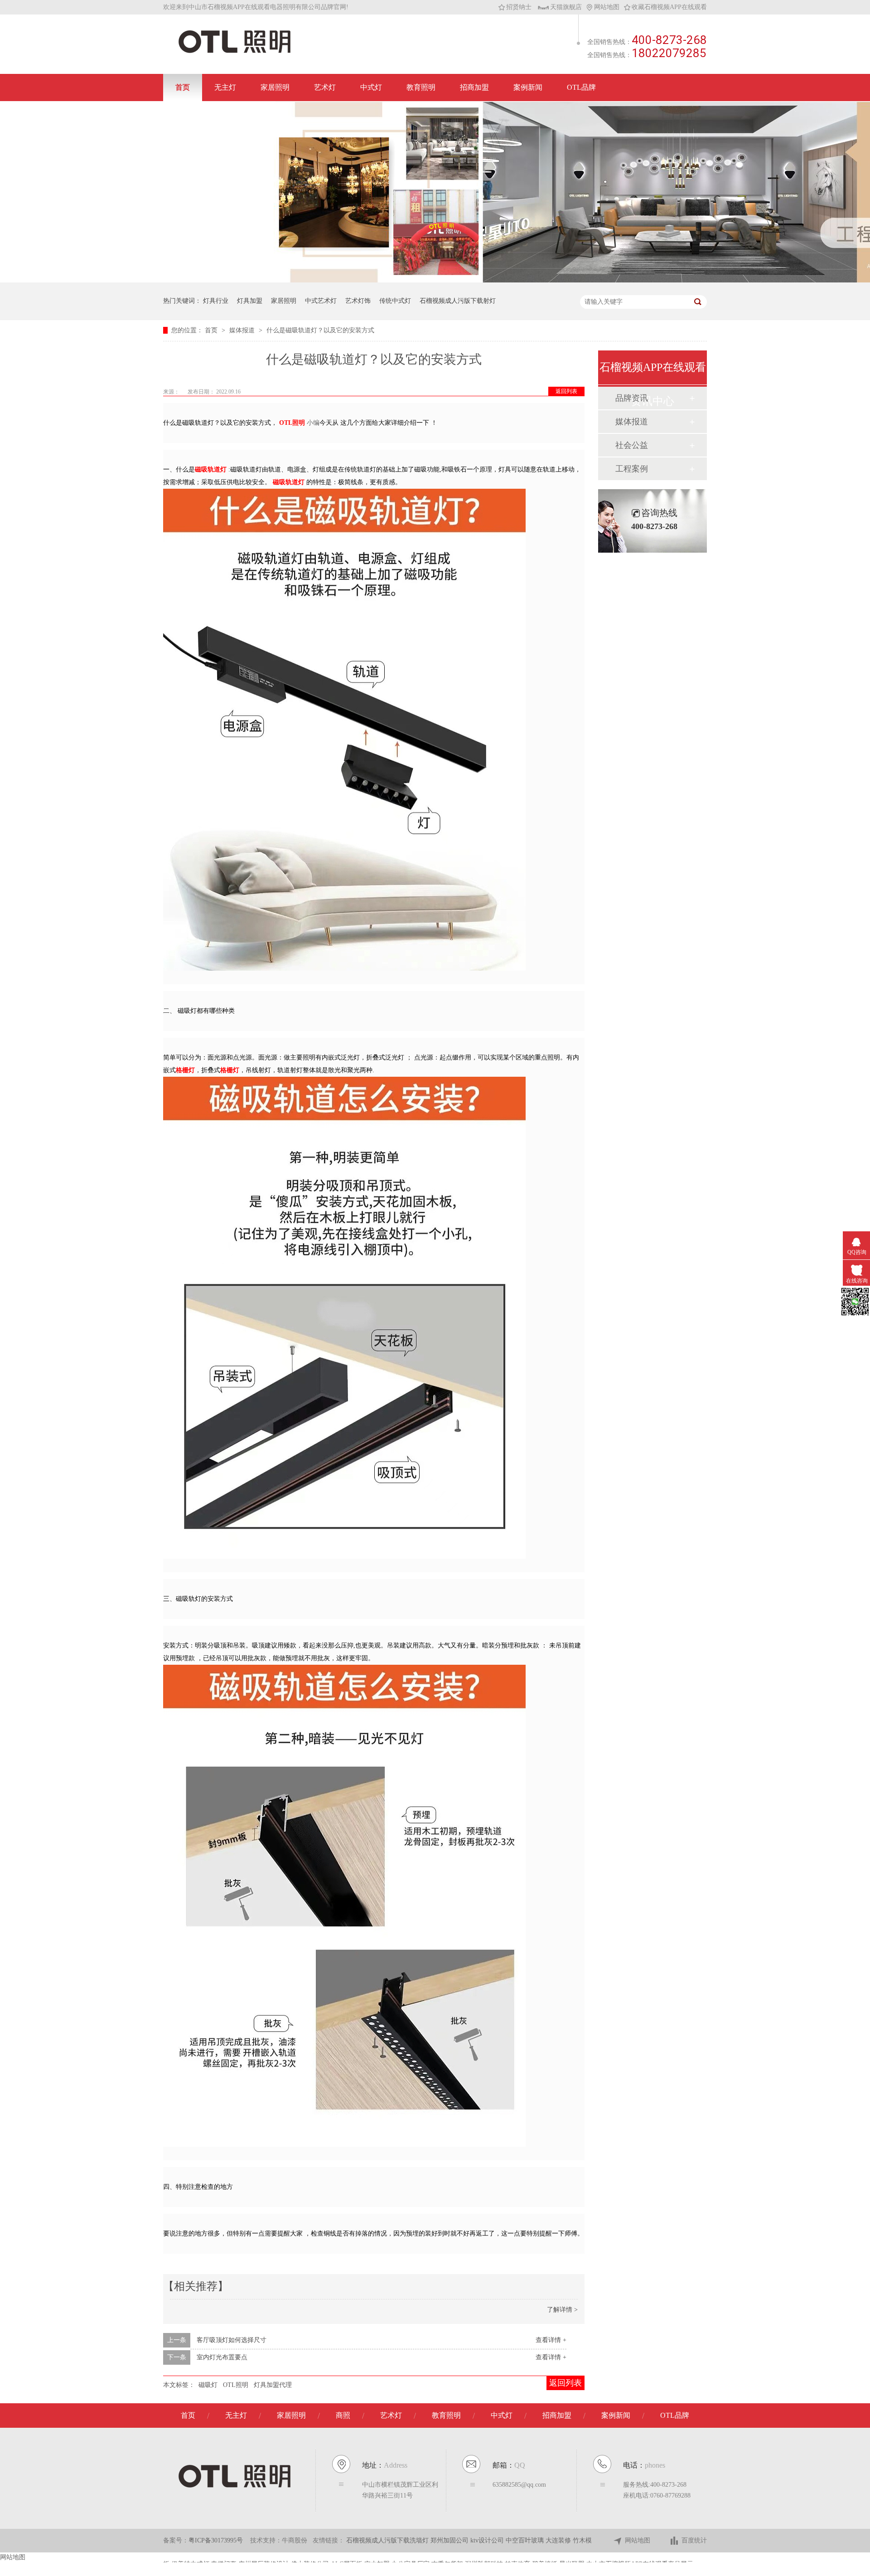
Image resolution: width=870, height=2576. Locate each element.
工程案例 (632, 469)
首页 (183, 87)
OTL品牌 (581, 87)
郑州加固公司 (450, 2540)
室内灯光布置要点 (222, 2357)
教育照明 (421, 87)
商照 (343, 2415)
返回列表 (566, 391)
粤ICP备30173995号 (216, 2540)
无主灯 (225, 87)
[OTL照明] (234, 52)
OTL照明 (236, 2385)
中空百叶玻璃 (526, 2540)
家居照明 (275, 87)
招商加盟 (474, 87)
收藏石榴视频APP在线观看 (669, 7)
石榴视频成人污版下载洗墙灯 (388, 2540)
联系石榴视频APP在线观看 (218, 114)
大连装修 (559, 2540)
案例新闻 (528, 87)
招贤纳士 (519, 7)
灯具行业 (216, 301)
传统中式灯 (395, 301)
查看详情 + (551, 2340)
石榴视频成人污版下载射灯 (458, 301)
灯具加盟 (250, 301)
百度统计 (694, 2540)
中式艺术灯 (321, 301)
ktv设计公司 (488, 2540)
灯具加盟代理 (273, 2385)
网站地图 (607, 7)
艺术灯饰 (358, 301)
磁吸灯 (208, 2385)
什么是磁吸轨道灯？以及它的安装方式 (320, 330)
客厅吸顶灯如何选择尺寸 (232, 2340)
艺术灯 (325, 87)
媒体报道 (243, 330)
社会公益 (632, 445)
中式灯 (371, 87)
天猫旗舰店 (566, 7)
